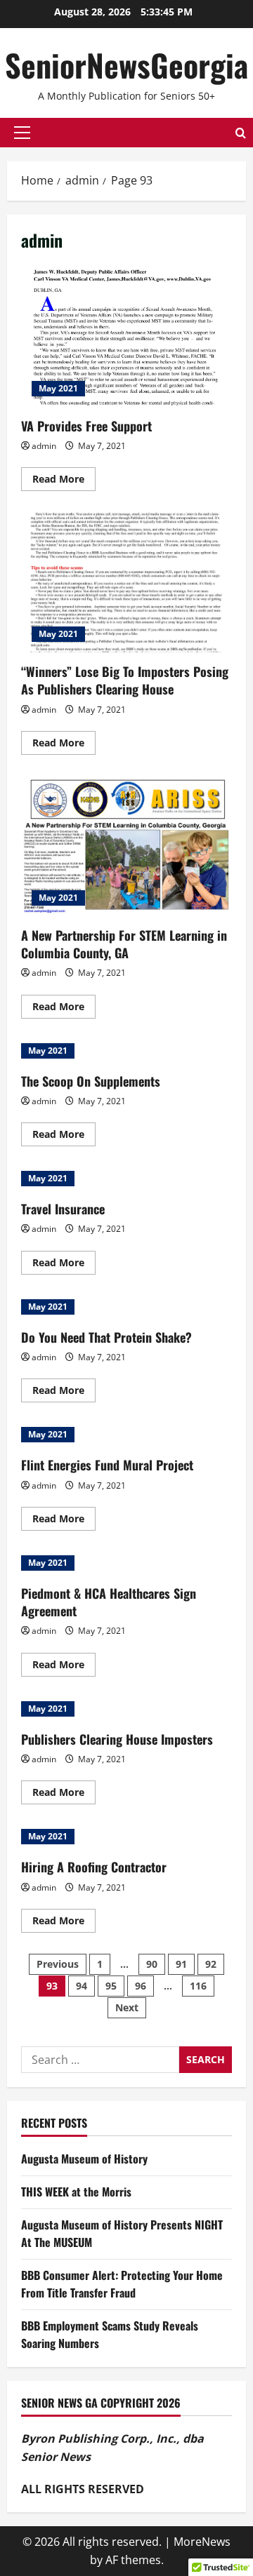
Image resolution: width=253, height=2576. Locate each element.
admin (44, 446)
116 (198, 1986)
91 (181, 1964)
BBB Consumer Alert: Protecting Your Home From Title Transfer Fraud (122, 2284)
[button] (22, 133)
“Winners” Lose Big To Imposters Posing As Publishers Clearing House (126, 582)
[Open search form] (241, 133)
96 (141, 1986)
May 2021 (58, 388)
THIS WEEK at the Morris (76, 2192)
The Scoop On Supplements (91, 1081)
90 (152, 1964)
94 (82, 1986)
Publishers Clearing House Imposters (117, 1739)
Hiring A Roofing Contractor (94, 1867)
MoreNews (202, 2542)
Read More (64, 481)
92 (211, 1964)
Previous (58, 1964)
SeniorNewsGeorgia (126, 65)
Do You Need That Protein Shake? (106, 1337)
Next (127, 2007)
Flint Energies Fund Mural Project (107, 1465)
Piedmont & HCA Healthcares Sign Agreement (109, 1602)
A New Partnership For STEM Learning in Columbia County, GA (126, 846)
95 (111, 1986)
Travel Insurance (63, 1209)
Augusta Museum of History (84, 2159)
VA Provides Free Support (126, 337)
